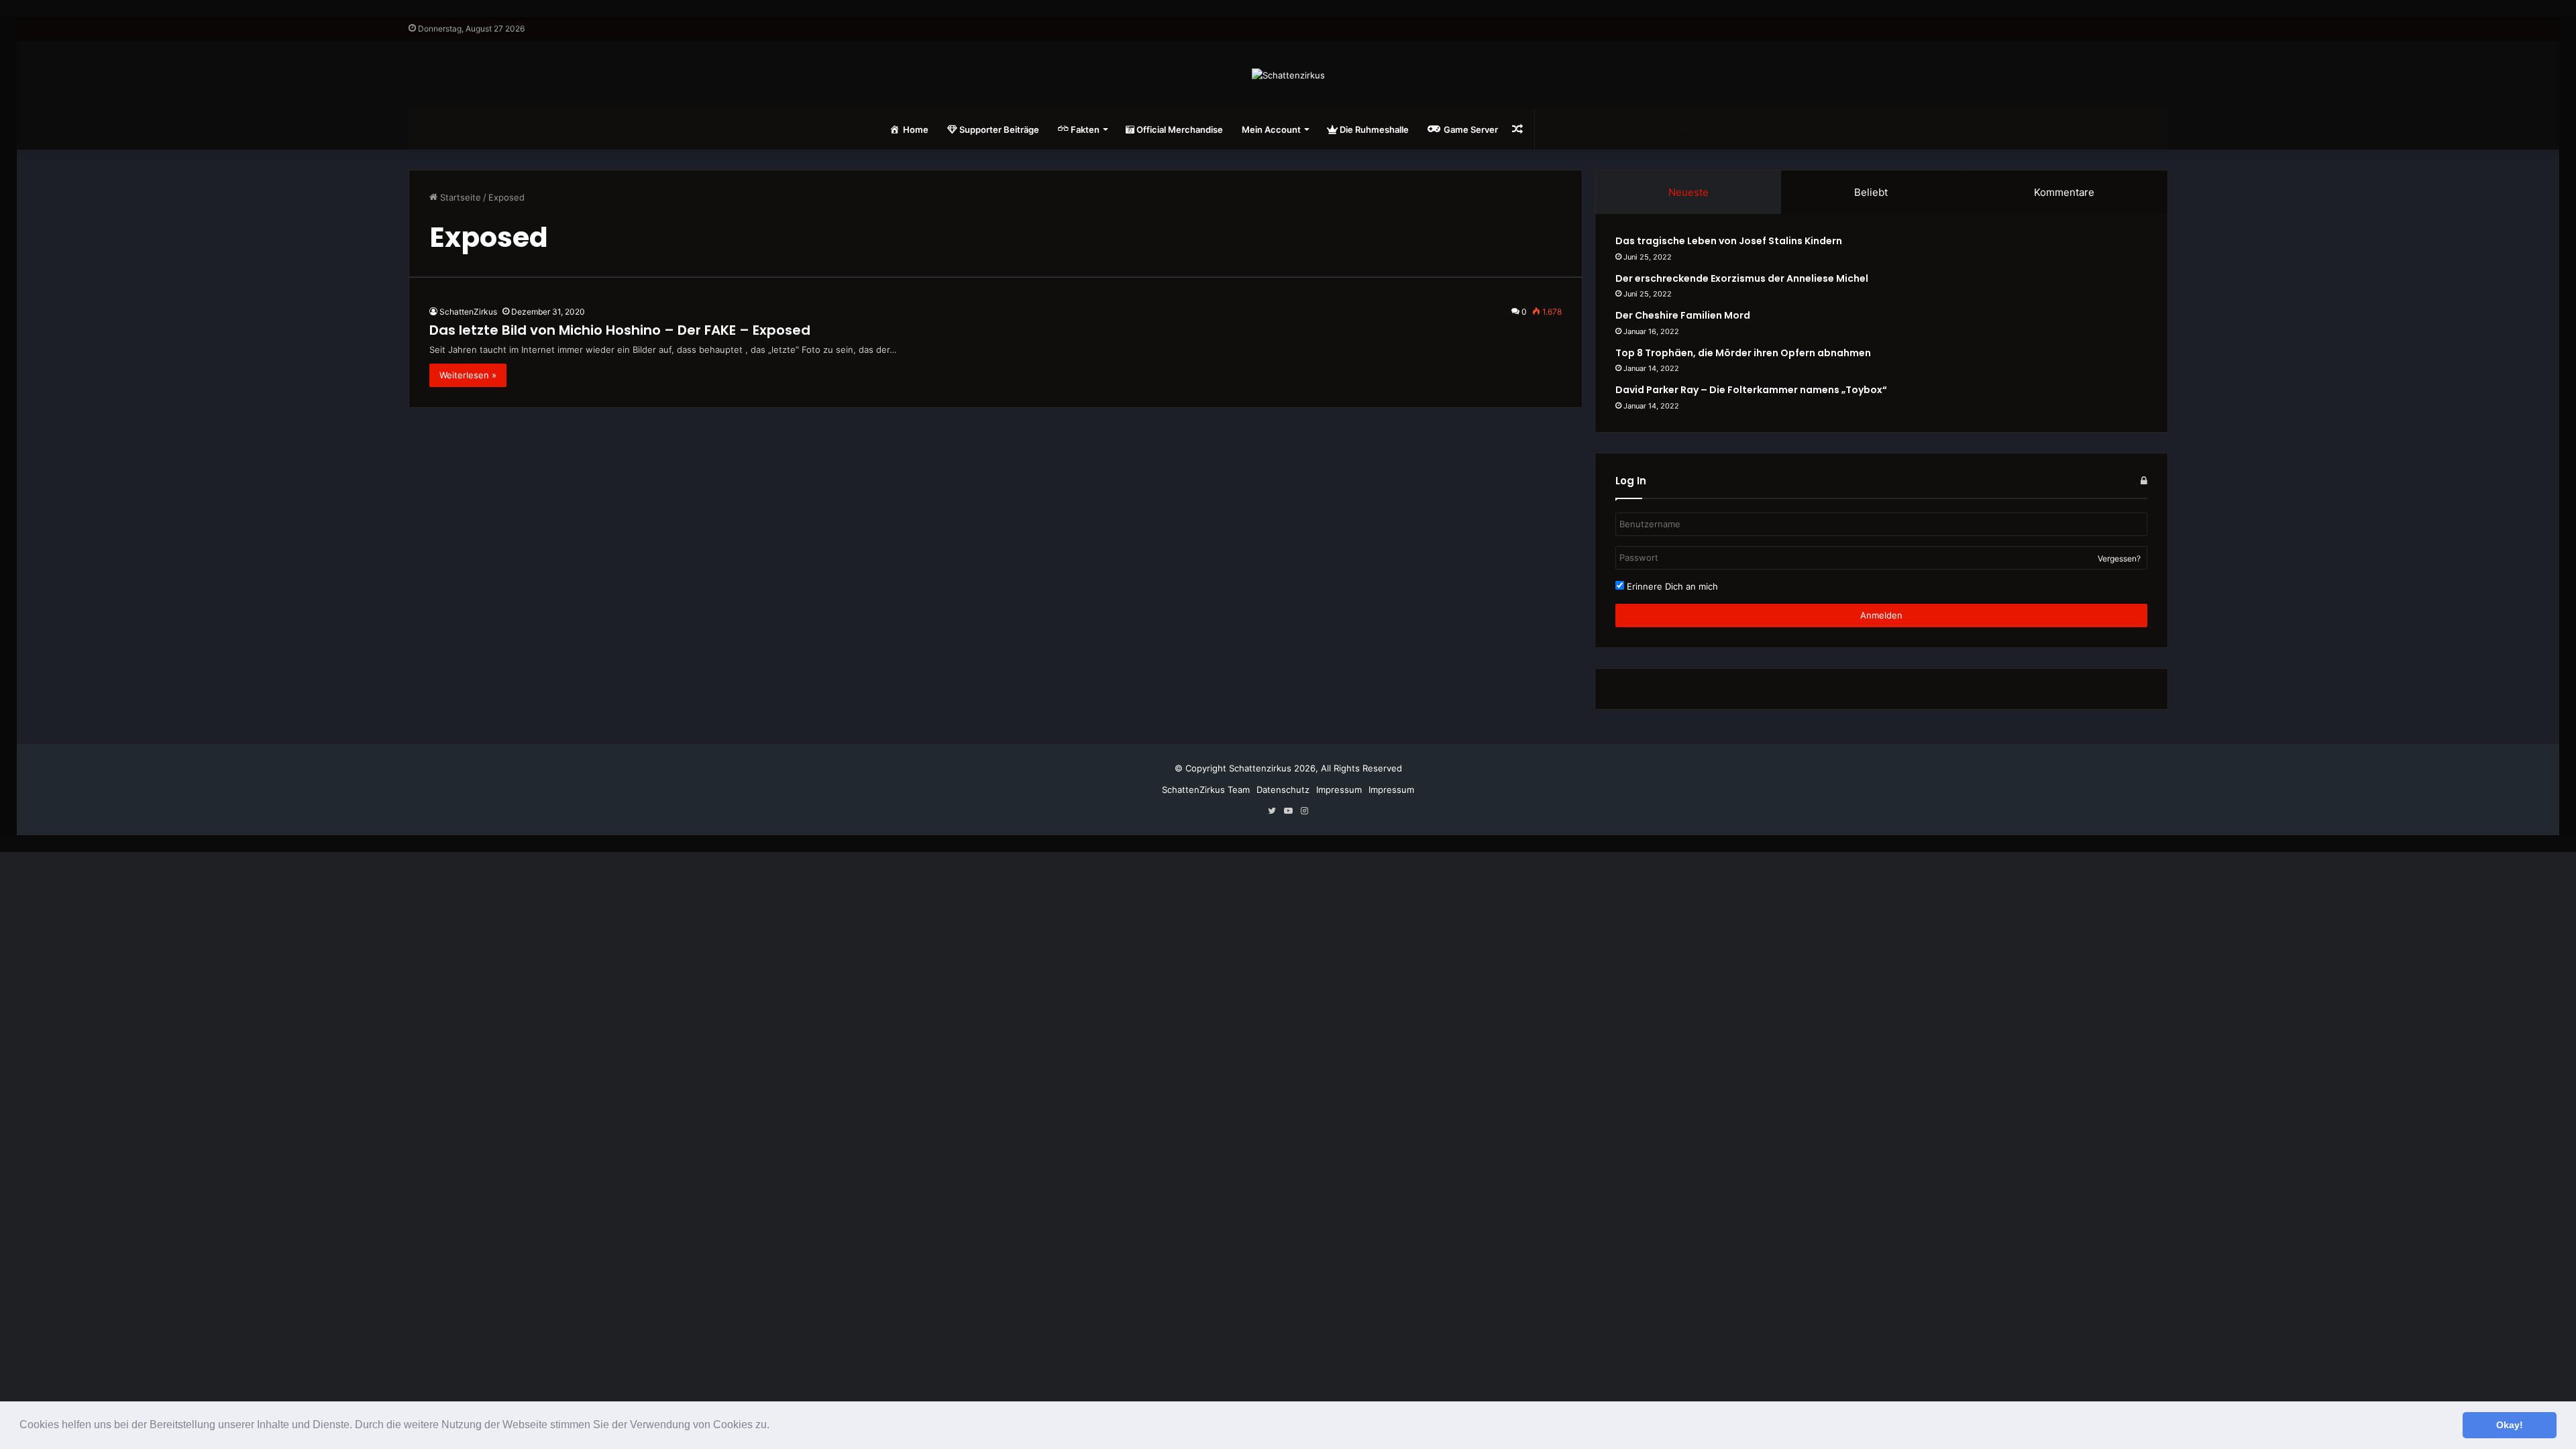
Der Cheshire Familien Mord (1683, 315)
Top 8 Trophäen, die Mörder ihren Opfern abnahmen (1743, 353)
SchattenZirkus (468, 312)
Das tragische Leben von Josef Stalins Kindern (1729, 241)
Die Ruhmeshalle (1373, 129)
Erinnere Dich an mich (1671, 586)
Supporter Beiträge (998, 129)
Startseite (459, 197)
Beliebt (1871, 192)
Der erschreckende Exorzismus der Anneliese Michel (1742, 278)
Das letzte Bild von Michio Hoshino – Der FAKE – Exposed (620, 330)
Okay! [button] (2510, 1425)
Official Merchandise (1179, 129)
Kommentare (2064, 192)
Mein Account (1271, 129)
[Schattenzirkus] (1288, 75)
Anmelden (1881, 615)
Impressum (1339, 790)
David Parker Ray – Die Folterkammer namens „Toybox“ (1751, 390)
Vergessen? (2119, 558)
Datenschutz (1283, 790)
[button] (774, 1426)
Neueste (1688, 192)
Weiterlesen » (468, 375)
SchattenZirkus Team (1206, 790)
